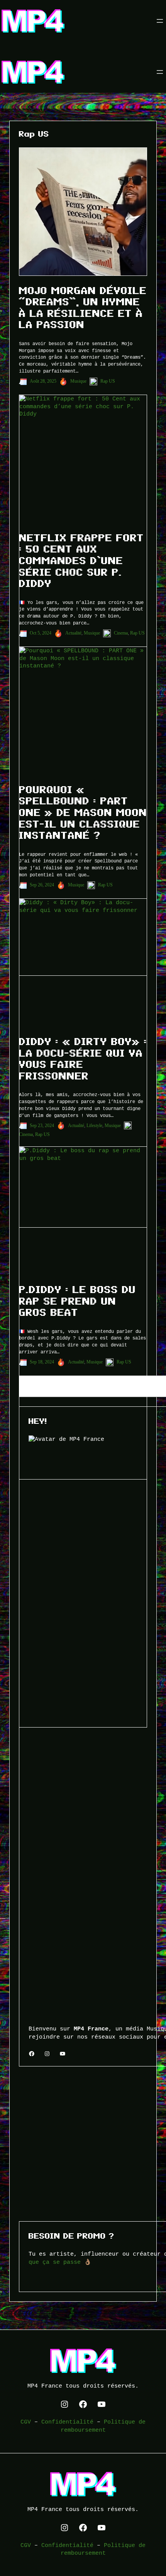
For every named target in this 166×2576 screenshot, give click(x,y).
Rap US (108, 381)
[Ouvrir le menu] (160, 21)
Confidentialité (67, 2422)
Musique (78, 381)
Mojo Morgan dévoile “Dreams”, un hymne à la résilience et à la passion (83, 308)
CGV (26, 2422)
